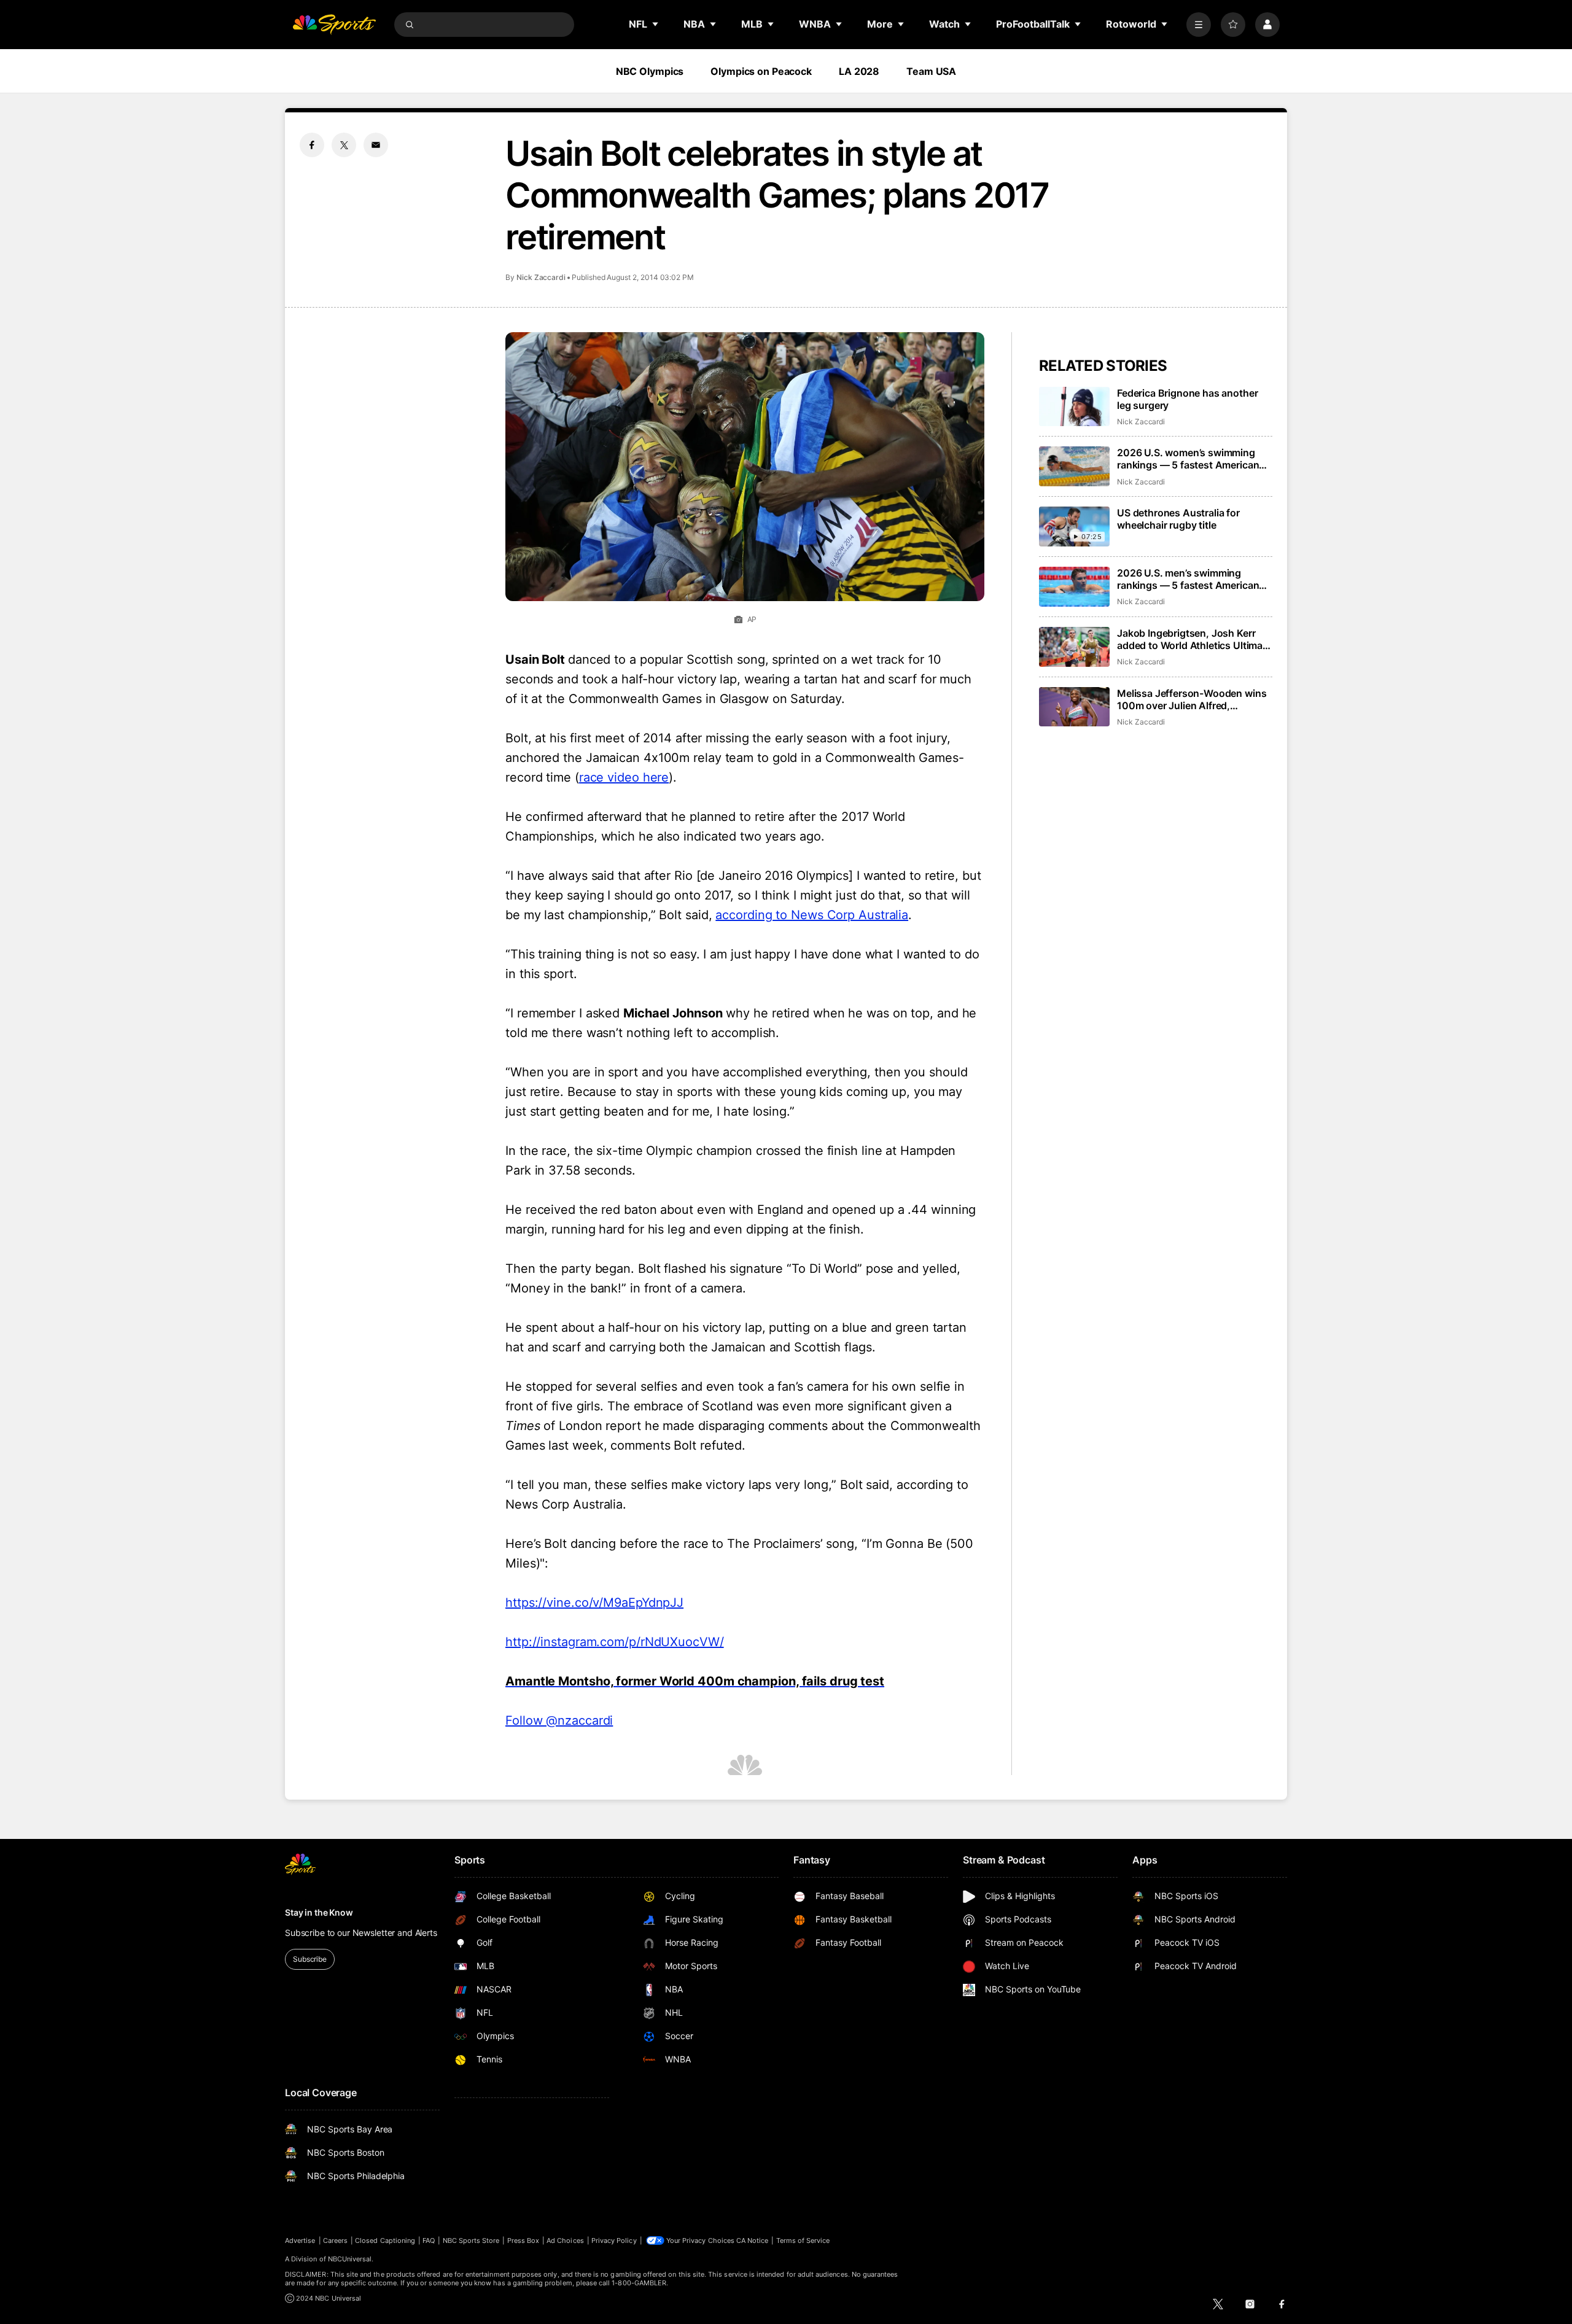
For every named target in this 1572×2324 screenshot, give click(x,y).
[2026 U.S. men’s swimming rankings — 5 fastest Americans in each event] (1074, 587)
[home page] (334, 25)
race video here (624, 777)
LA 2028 (859, 71)
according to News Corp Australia (812, 915)
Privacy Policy (614, 2240)
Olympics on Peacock (761, 71)
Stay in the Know (319, 1912)
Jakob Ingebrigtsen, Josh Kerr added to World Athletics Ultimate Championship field (1194, 639)
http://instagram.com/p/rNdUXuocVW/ (615, 1642)
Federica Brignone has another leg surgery (1187, 399)
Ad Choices (565, 2240)
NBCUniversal (350, 2259)
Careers (335, 2240)
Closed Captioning (385, 2240)
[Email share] (376, 145)
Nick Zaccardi (541, 277)
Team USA (931, 71)
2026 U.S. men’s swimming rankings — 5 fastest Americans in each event (1191, 579)
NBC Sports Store (471, 2240)
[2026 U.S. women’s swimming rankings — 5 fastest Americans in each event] (1074, 466)
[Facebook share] (312, 145)
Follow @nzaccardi (559, 1720)
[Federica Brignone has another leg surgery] (1074, 407)
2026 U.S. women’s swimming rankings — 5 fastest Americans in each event (1191, 459)
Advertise (300, 2240)
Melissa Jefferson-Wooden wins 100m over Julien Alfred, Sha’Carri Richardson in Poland (1192, 699)
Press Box (523, 2240)
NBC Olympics (650, 71)
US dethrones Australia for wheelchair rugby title (1178, 519)
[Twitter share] (344, 145)
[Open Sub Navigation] (656, 24)
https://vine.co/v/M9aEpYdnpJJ (594, 1603)
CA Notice (753, 2240)
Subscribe (310, 1959)
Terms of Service (803, 2240)
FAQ (429, 2240)
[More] (1199, 25)
